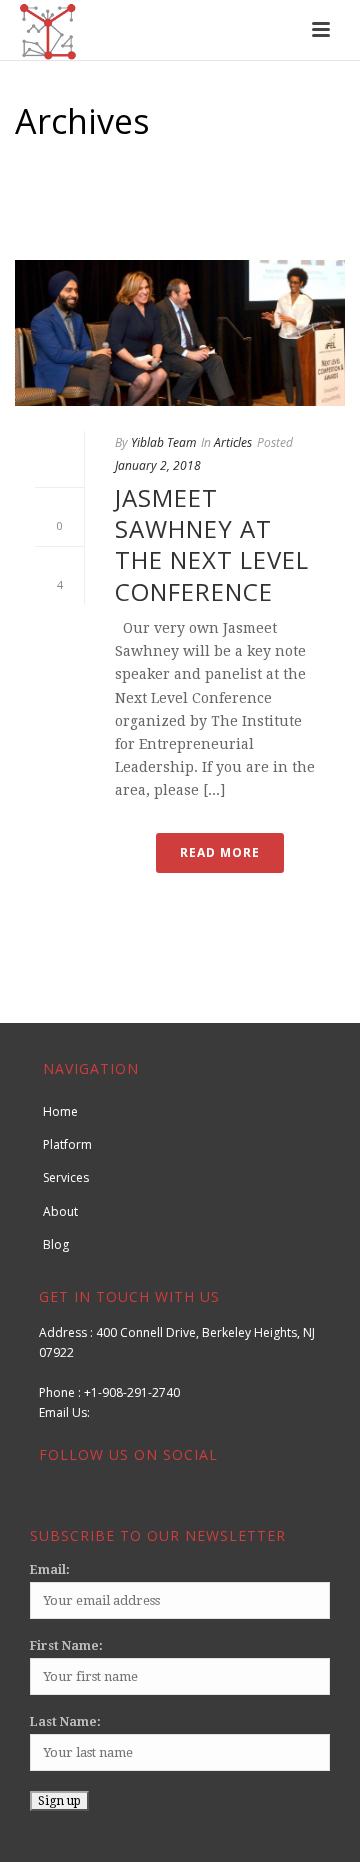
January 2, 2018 (158, 465)
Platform (67, 1144)
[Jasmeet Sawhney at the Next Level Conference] (180, 333)
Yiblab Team (163, 442)
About (60, 1211)
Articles (233, 442)
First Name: (66, 1646)
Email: (50, 1570)
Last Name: (65, 1722)
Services (66, 1177)
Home (176, 221)
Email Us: (72, 1412)
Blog (56, 1244)
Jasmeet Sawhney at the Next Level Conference (212, 544)
